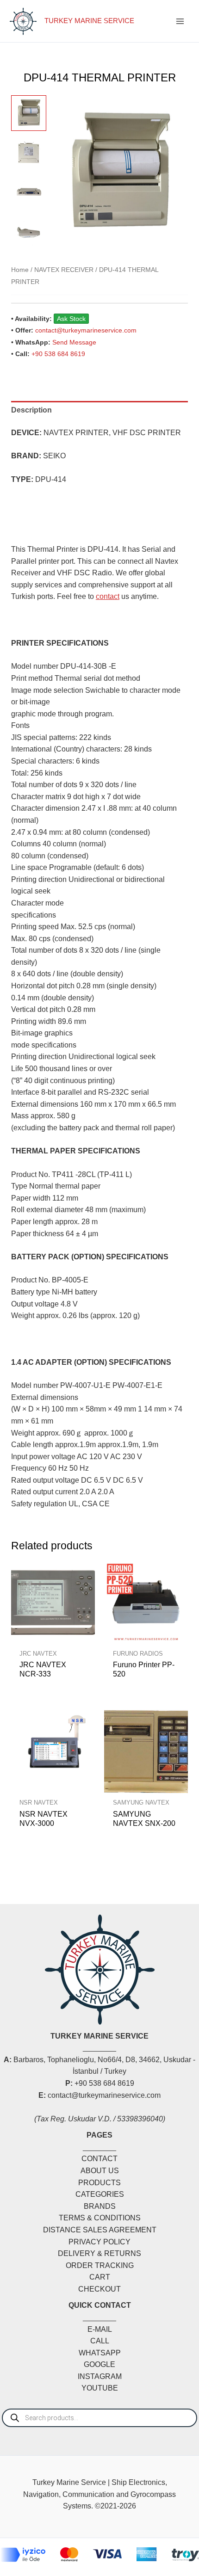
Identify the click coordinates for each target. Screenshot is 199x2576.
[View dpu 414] (29, 113)
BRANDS (100, 2206)
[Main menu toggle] (180, 21)
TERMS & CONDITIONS (100, 2218)
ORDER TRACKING (100, 2265)
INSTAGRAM (100, 2376)
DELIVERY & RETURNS (99, 2253)
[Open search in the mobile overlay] (99, 2418)
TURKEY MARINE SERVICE (89, 21)
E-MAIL (100, 2329)
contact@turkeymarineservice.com (86, 330)
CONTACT (99, 2159)
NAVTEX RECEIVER (64, 270)
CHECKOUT (99, 2289)
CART (100, 2277)
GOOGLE (99, 2364)
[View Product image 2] (29, 153)
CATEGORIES (100, 2194)
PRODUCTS (99, 2183)
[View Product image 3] (29, 193)
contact (108, 596)
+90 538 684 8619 (58, 354)
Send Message (74, 342)
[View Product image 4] (29, 233)
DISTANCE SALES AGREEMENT (100, 2230)
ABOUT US (100, 2171)
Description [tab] (31, 410)
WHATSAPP (100, 2353)
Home (20, 270)
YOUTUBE (100, 2388)
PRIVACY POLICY (99, 2242)
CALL (100, 2341)
